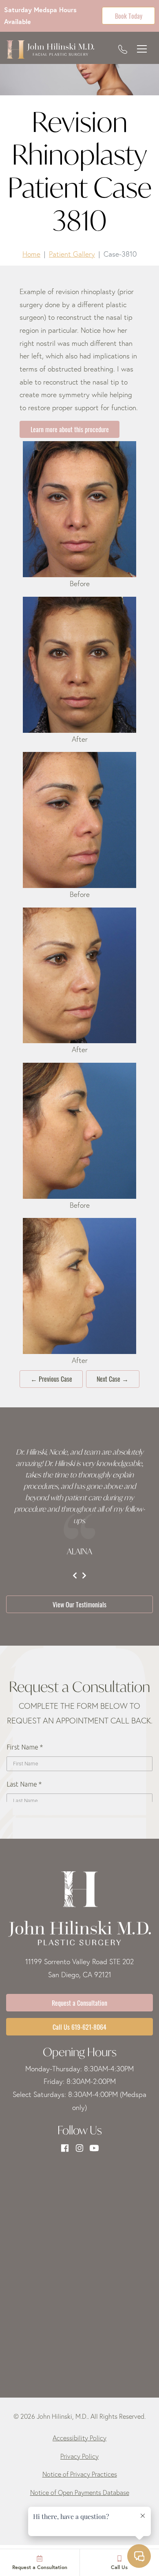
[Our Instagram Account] (79, 2148)
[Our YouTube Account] (94, 2148)
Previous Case (51, 1378)
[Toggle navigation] (142, 49)
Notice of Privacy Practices (80, 2474)
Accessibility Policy (79, 2438)
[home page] (50, 49)
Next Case (113, 1378)
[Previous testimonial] (75, 1576)
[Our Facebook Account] (65, 2148)
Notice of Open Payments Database (80, 2492)
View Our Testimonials (79, 1604)
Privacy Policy (79, 2456)
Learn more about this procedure (70, 429)
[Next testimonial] (84, 1576)
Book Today (129, 15)
